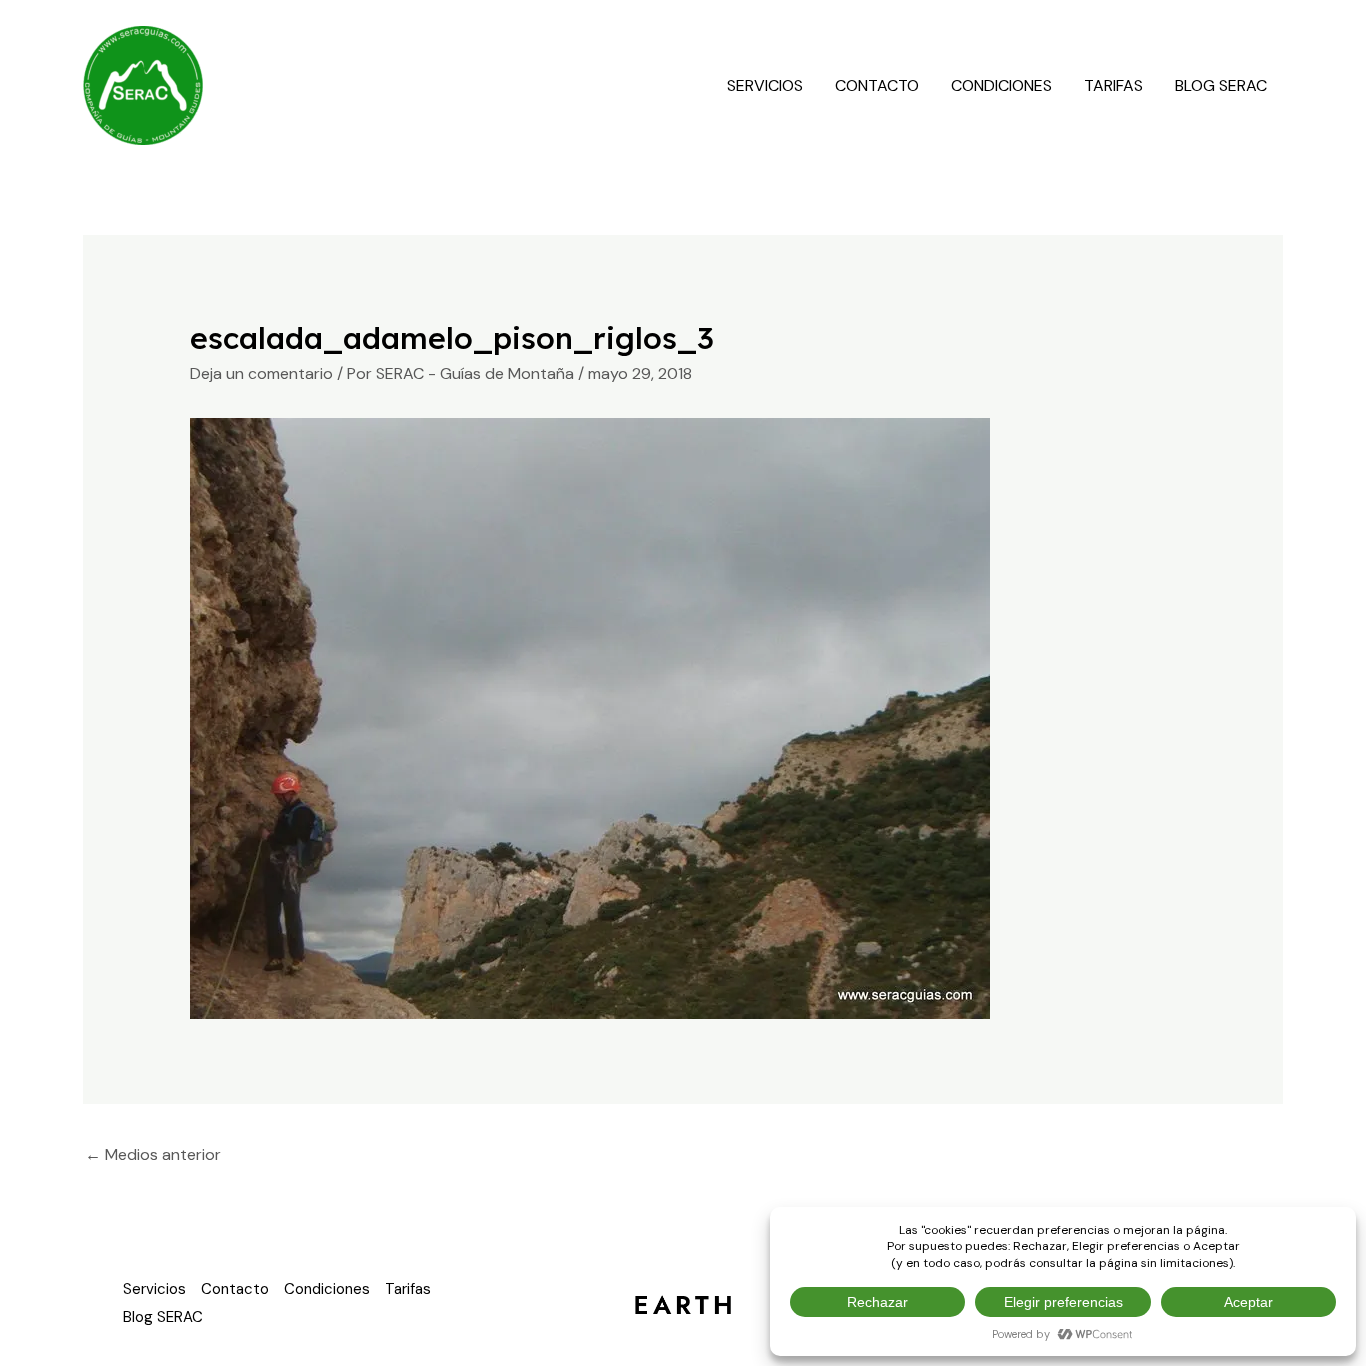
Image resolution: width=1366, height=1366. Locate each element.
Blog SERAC (1221, 85)
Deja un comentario (261, 373)
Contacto (877, 85)
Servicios (765, 85)
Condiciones (1001, 85)
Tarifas (1113, 85)
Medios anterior (153, 1154)
